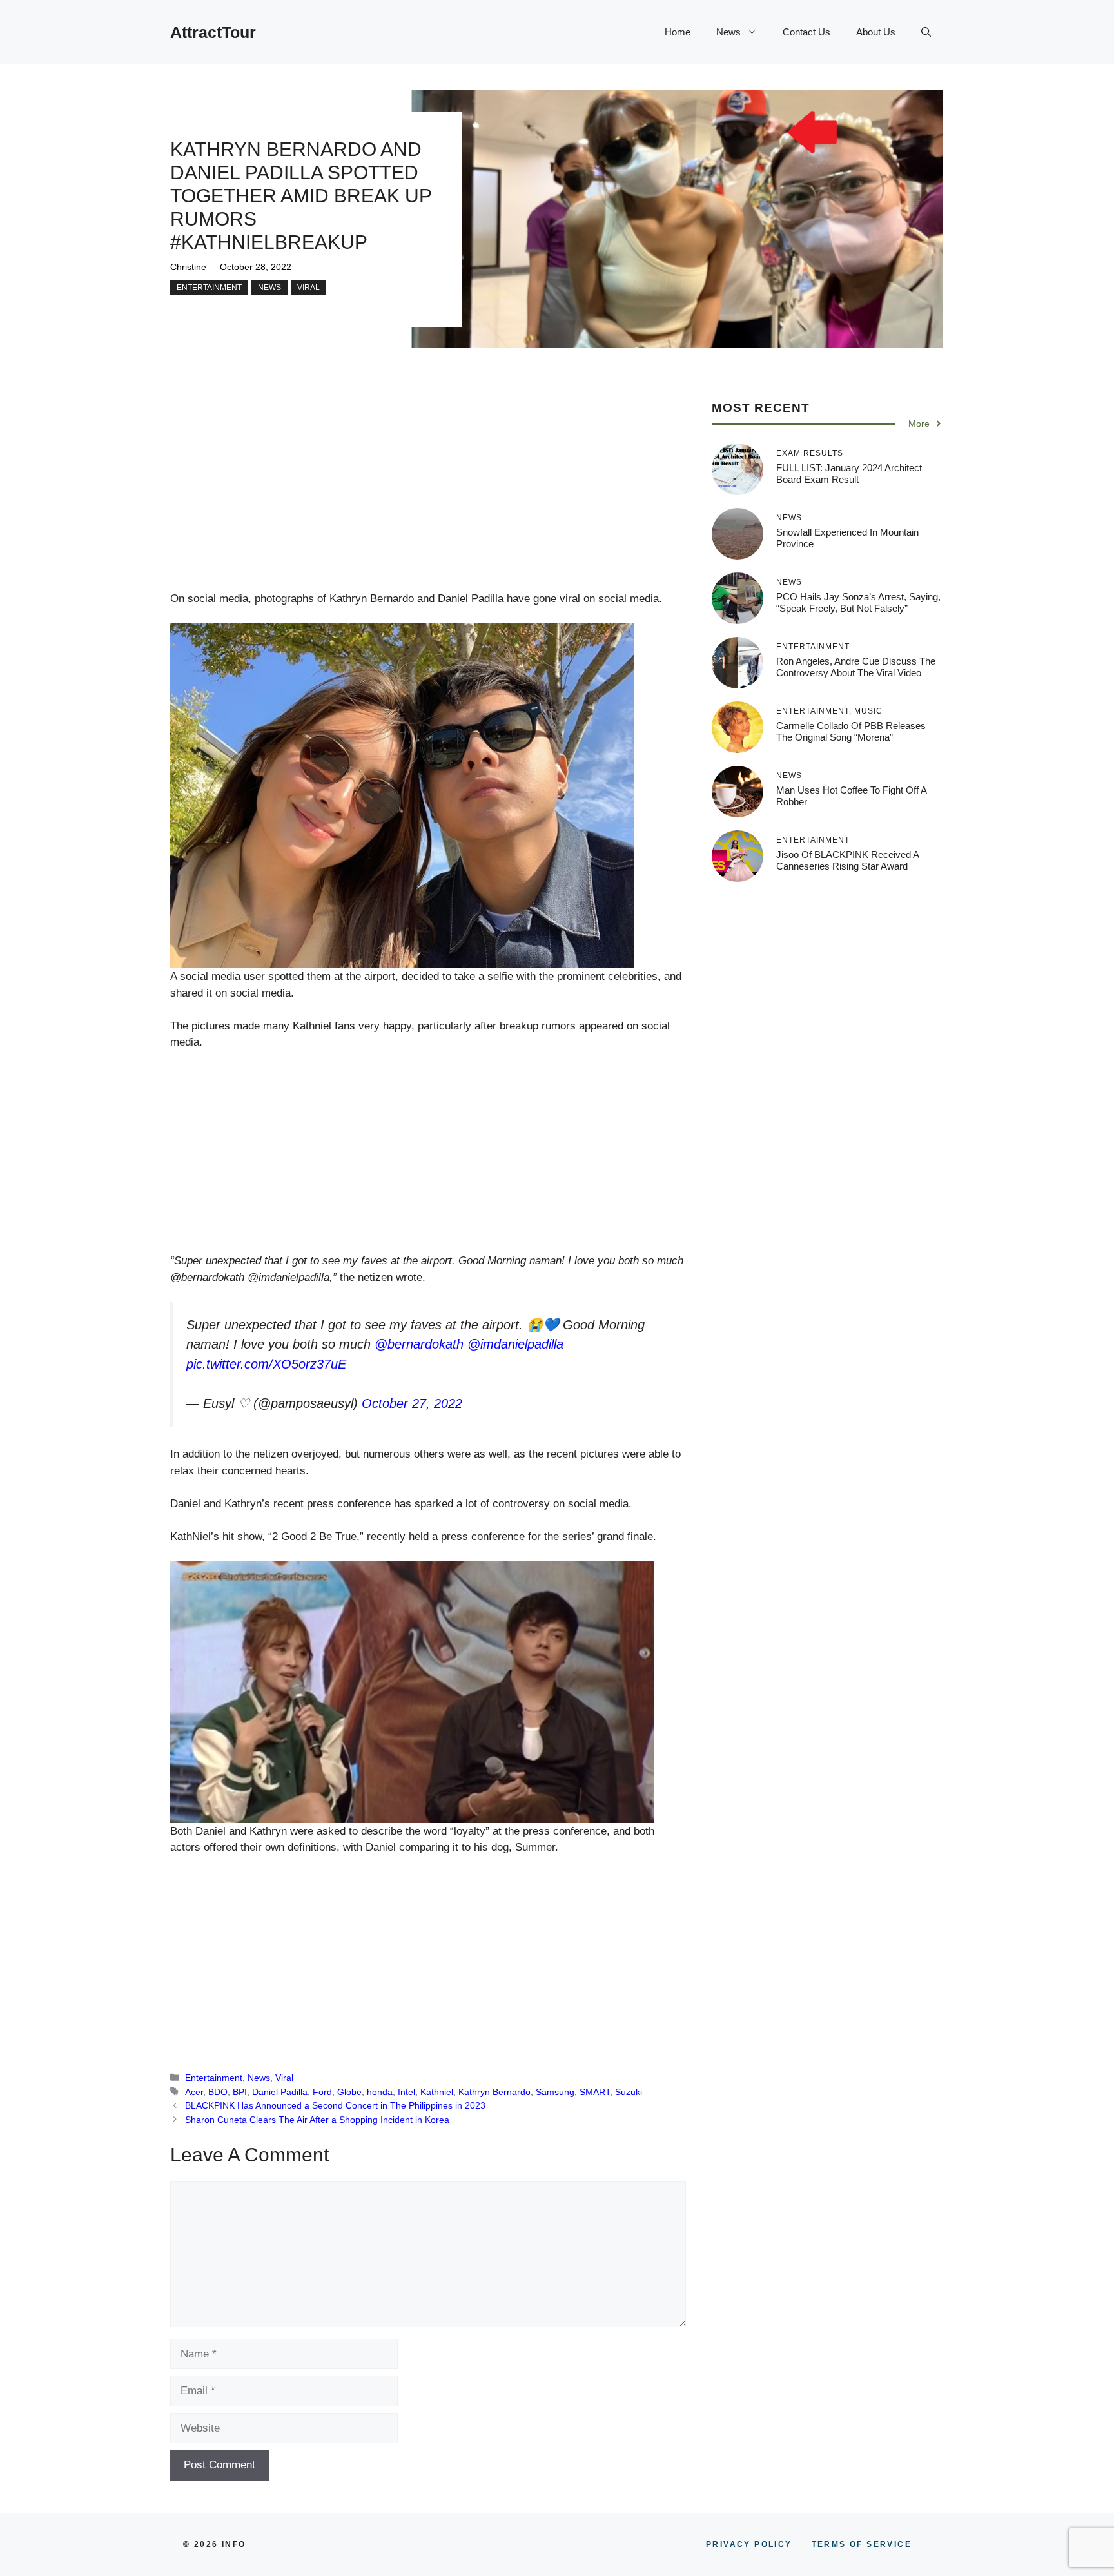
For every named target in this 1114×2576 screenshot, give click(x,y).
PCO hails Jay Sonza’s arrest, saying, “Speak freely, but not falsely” (858, 602)
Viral (308, 288)
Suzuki (629, 2092)
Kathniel (437, 2092)
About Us (876, 32)
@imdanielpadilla (515, 1344)
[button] (926, 32)
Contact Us (806, 32)
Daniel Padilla (280, 2092)
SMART (595, 2092)
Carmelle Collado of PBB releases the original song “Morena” (851, 731)
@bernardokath (419, 1344)
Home (678, 32)
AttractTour (213, 32)
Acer (194, 2092)
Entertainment (209, 288)
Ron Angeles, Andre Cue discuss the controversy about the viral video (856, 667)
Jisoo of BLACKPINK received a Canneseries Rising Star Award (847, 860)
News (728, 32)
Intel (406, 2092)
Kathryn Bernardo (494, 2092)
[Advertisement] (428, 495)
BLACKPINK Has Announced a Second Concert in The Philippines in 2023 (335, 2105)
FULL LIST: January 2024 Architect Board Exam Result (849, 473)
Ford (322, 2092)
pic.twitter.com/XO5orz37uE (266, 1364)
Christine (188, 267)
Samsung (555, 2092)
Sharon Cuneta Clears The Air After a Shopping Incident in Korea (317, 2120)
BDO (218, 2092)
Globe (349, 2092)
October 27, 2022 (412, 1403)
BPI (240, 2092)
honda (380, 2092)
